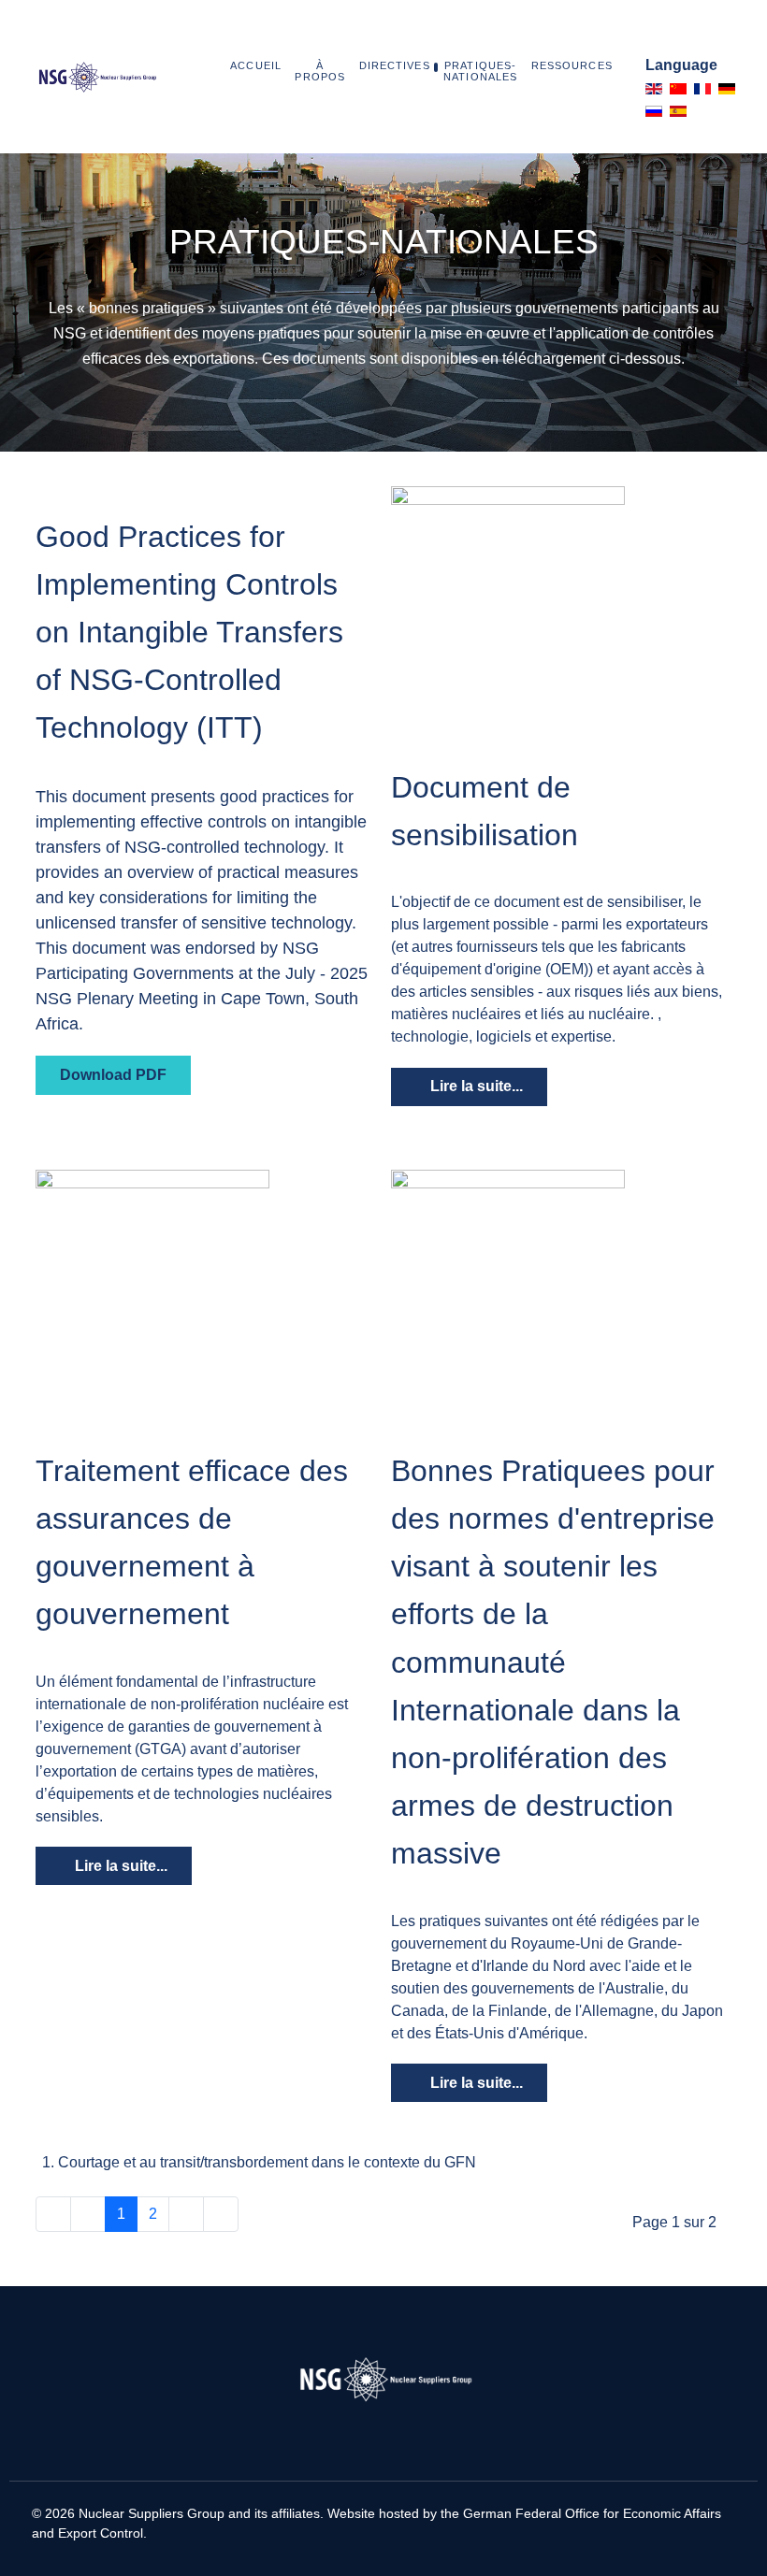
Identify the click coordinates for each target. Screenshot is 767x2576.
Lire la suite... (475, 1086)
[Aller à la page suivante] (186, 2214)
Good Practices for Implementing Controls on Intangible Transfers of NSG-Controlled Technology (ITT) (189, 633)
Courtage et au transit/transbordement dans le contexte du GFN (267, 2162)
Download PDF (113, 1075)
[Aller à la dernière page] (221, 2214)
